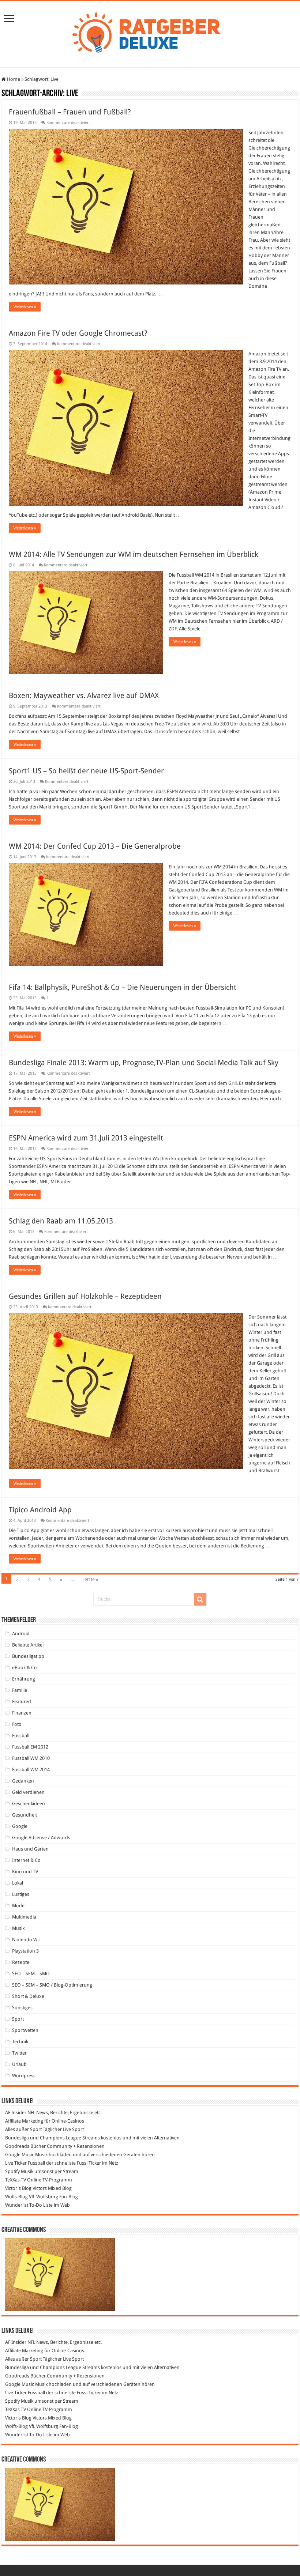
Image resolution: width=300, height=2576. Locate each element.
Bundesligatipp (28, 1656)
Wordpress (24, 2076)
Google (20, 1826)
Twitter (19, 2053)
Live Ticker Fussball (25, 2163)
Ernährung (24, 1679)
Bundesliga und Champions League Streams (52, 2138)
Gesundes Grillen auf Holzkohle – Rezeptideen (85, 1296)
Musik (18, 1928)
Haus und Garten (30, 1849)
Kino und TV (25, 1872)
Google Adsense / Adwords (41, 1838)
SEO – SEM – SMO (31, 1974)
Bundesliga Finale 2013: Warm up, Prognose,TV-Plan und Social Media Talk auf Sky (144, 1063)
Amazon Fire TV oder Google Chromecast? (78, 333)
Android (21, 1634)
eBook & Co (25, 1668)
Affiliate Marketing (24, 2121)
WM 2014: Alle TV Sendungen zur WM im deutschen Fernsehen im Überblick (134, 554)
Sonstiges (22, 2008)
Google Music (20, 2155)
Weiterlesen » (25, 307)
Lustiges (21, 1894)
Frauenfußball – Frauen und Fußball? (70, 112)
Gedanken (23, 1781)
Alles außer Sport (23, 2129)
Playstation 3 (25, 1951)
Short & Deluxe (28, 1996)
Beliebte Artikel (28, 1645)
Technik (20, 2042)
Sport (18, 2019)
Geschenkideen (29, 1804)
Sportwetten (25, 2030)
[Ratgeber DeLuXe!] (150, 33)
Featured (22, 1702)
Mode (18, 1906)
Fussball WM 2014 (31, 1770)
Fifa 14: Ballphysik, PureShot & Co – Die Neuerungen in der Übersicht (123, 987)
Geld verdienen (28, 1792)
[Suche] (200, 1599)
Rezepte (21, 1962)
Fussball (21, 1736)
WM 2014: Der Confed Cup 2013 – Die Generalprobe (95, 846)
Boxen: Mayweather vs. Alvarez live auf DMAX (84, 695)
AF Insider (16, 2113)
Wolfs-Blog (16, 2197)
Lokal (18, 1883)
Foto (17, 1724)
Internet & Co (26, 1860)
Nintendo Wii (26, 1940)
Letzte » (90, 1579)
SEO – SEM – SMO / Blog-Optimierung (52, 1985)
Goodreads (17, 2146)
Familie (20, 1690)
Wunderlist (17, 2205)
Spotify (12, 2171)
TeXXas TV (16, 2180)
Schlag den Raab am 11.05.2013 (61, 1221)
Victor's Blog (18, 2188)
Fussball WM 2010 (31, 1758)
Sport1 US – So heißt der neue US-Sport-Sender (86, 771)
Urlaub (19, 2064)
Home (13, 79)
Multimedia (24, 1917)
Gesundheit (25, 1815)
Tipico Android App (40, 1510)
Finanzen (22, 1713)
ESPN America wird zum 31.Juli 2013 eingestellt (86, 1138)
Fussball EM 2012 (30, 1747)
